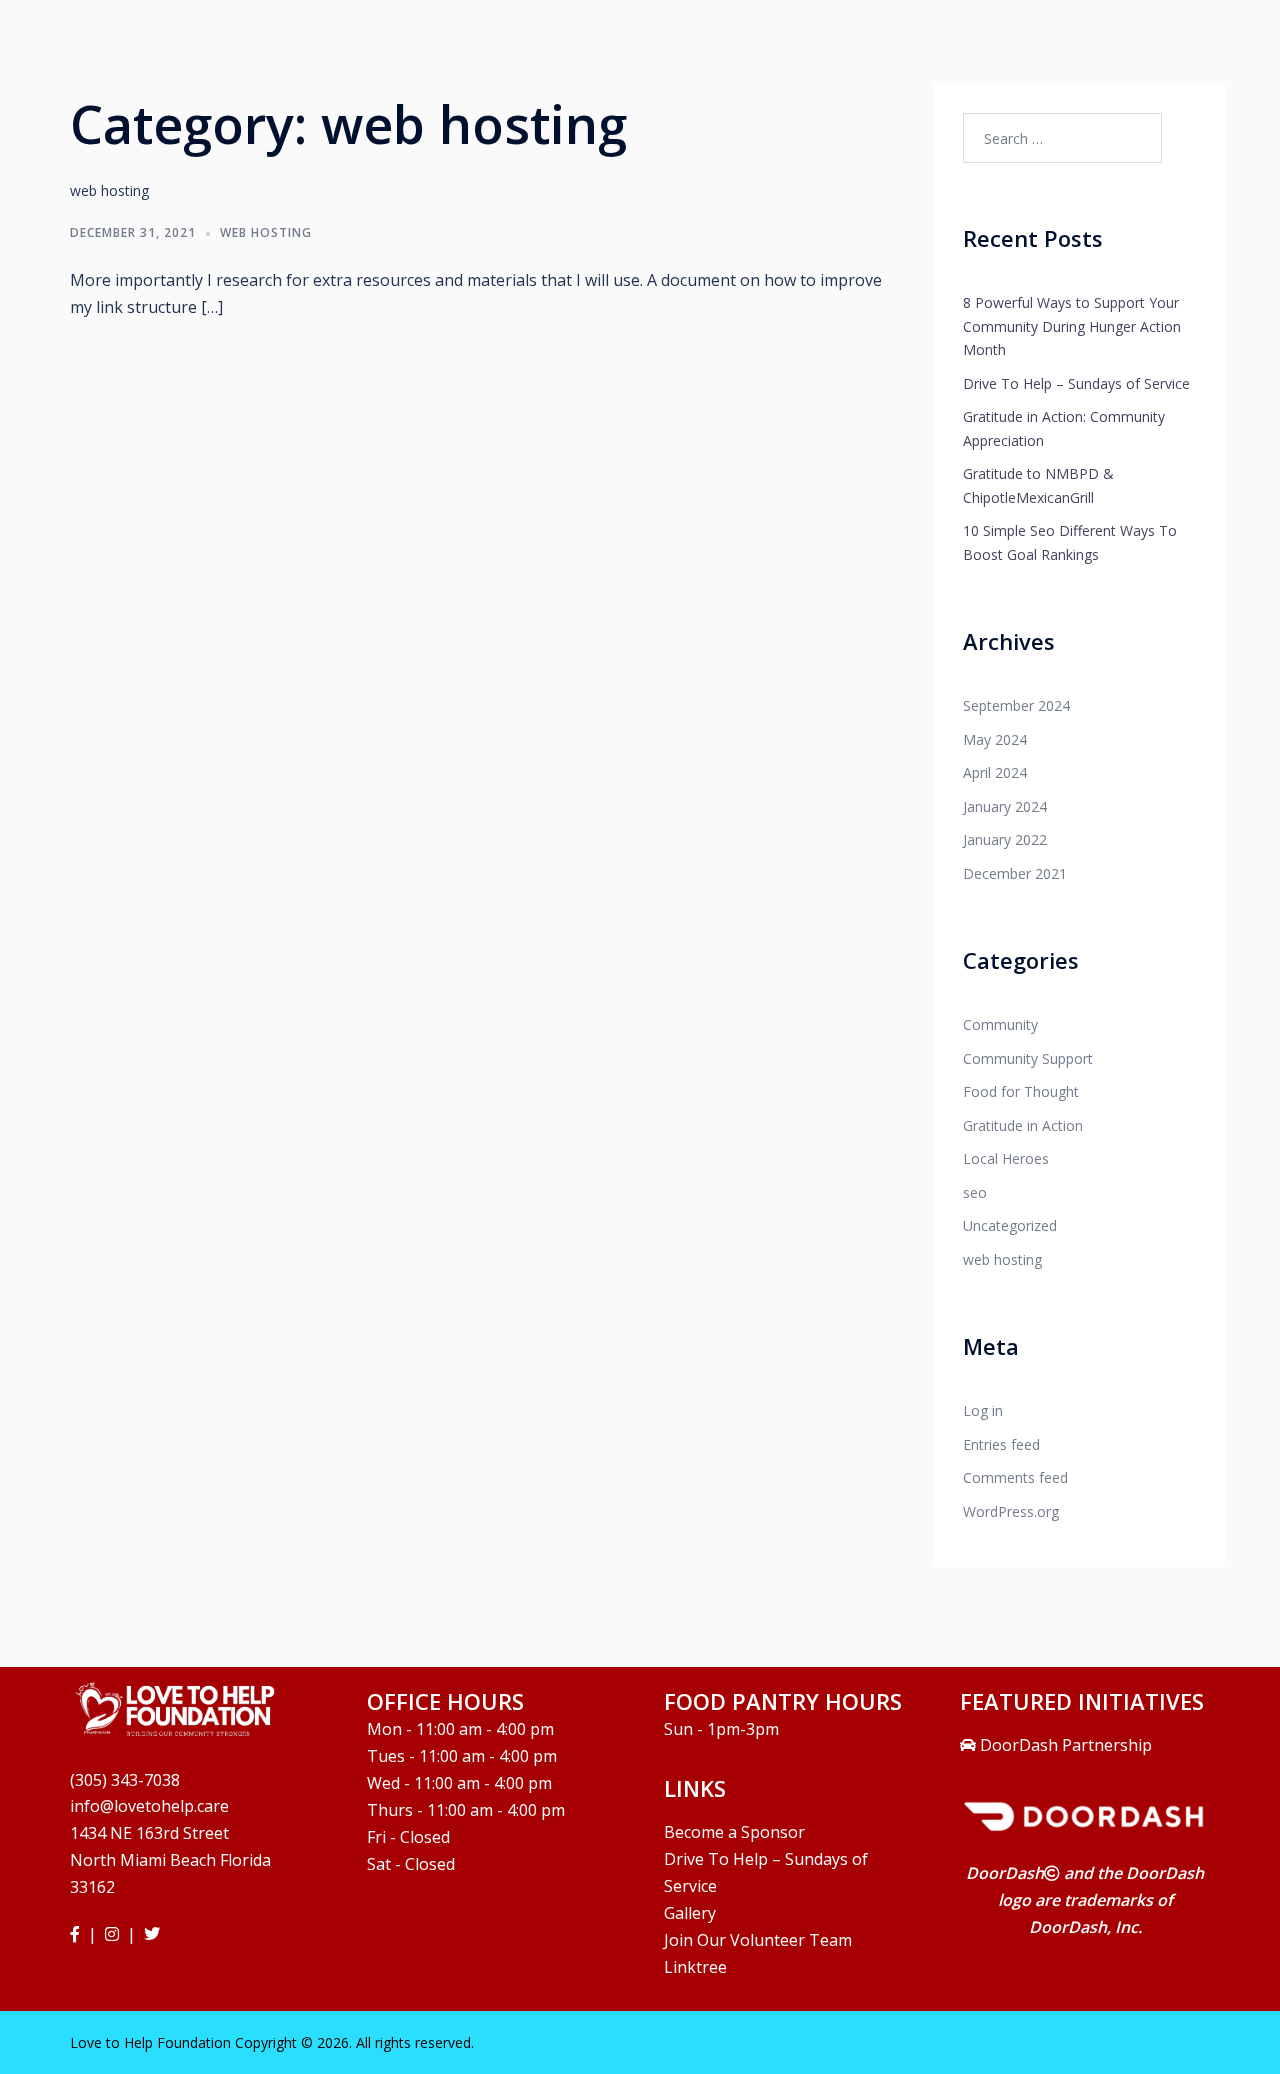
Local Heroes (1006, 1158)
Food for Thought (1021, 1091)
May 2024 (995, 739)
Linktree (695, 1967)
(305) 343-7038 (125, 1780)
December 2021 (1015, 873)
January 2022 (1005, 839)
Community (1000, 1024)
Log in (983, 1410)
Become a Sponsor (734, 1832)
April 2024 (995, 772)
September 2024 (1016, 705)
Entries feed (1001, 1444)
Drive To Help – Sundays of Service (1076, 383)
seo (975, 1192)
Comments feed (1015, 1477)
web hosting (266, 232)
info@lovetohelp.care (149, 1806)
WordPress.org (1011, 1511)
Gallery (690, 1913)
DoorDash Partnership (1064, 1745)
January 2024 (1005, 806)
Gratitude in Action (1023, 1125)
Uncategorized (1010, 1225)
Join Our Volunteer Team (758, 1940)
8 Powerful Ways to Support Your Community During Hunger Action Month (1072, 326)
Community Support (1028, 1058)
